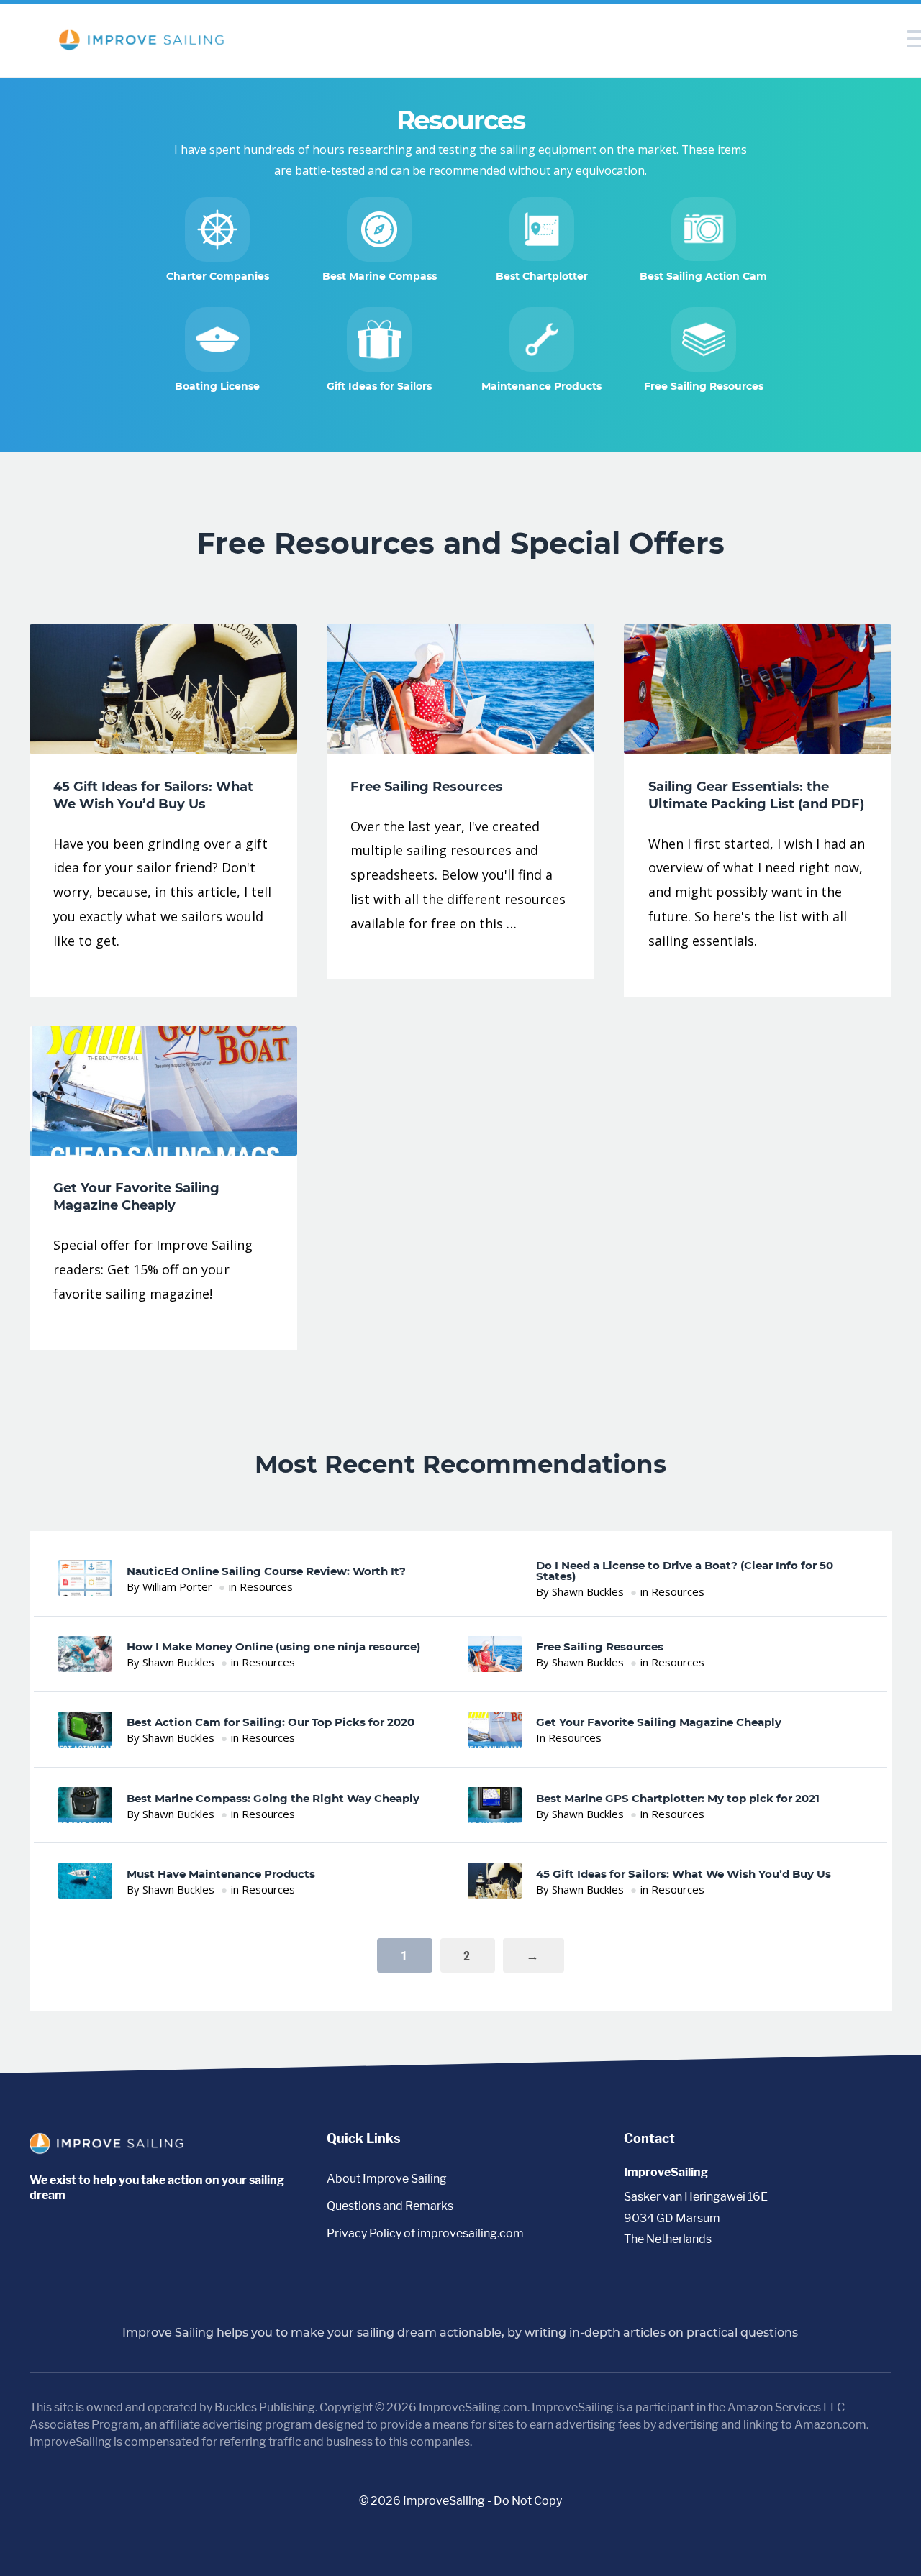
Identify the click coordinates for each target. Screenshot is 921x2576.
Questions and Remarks (390, 2206)
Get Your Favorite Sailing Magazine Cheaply (659, 1722)
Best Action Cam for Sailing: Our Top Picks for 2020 (271, 1722)
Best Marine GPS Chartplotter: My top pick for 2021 (678, 1798)
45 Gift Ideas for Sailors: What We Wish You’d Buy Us (684, 1874)
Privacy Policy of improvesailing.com (425, 2233)
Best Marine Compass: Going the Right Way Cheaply (273, 1798)
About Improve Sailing (387, 2179)
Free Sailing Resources (600, 1646)
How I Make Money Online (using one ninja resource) (273, 1646)
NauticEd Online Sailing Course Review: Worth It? (266, 1571)
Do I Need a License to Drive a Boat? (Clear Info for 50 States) (685, 1571)
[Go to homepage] (110, 2150)
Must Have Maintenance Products (221, 1874)
